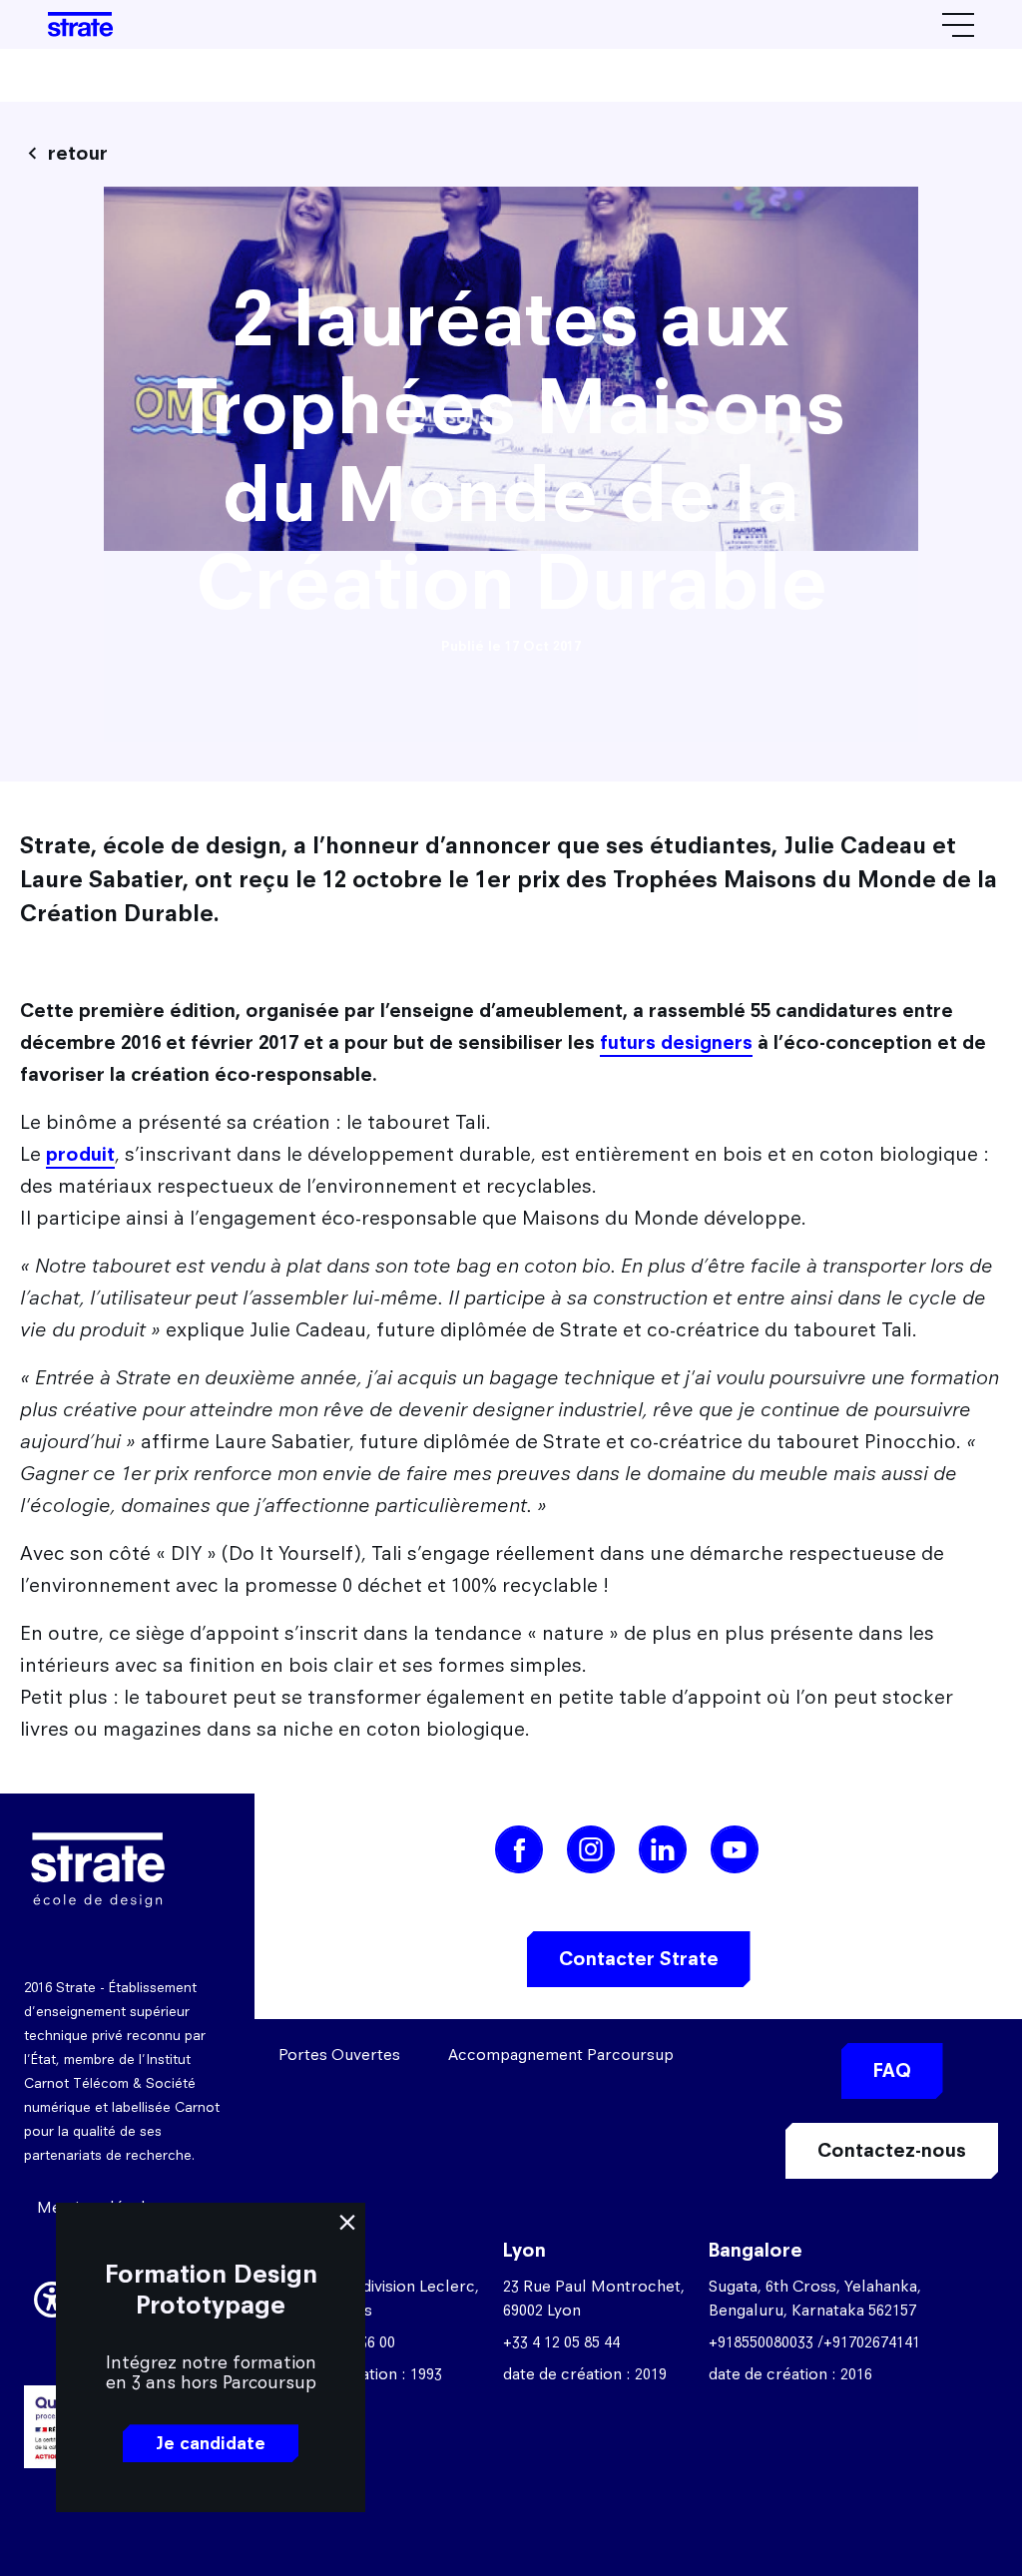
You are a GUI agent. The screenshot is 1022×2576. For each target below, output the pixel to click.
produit (80, 1154)
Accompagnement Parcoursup (561, 2055)
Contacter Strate (639, 1959)
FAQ (892, 2070)
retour (78, 153)
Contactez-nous (892, 2150)
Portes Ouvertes (339, 2055)
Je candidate (211, 2443)
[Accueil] (80, 24)
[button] (52, 2297)
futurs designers (676, 1042)
